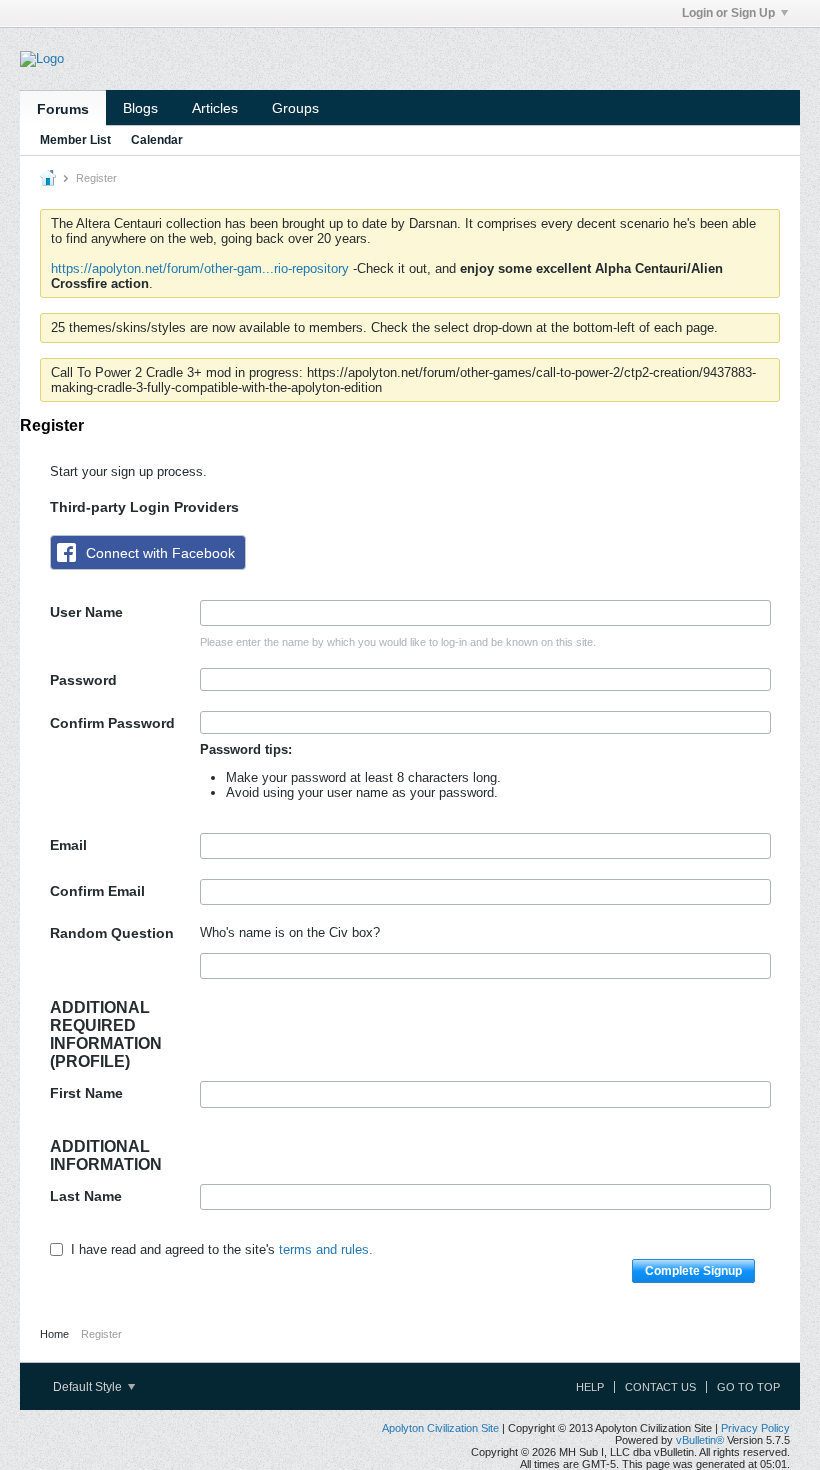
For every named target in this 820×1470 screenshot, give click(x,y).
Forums (63, 109)
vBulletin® (700, 1440)
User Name (86, 612)
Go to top (748, 1387)
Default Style (89, 1387)
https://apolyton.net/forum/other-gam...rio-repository (200, 268)
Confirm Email (97, 891)
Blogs (140, 108)
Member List (75, 140)
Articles (215, 108)
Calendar (157, 140)
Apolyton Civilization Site (440, 1428)
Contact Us (660, 1387)
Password (83, 680)
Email (68, 845)
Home (54, 1334)
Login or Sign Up (728, 13)
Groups (295, 108)
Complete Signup (693, 1271)
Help (590, 1387)
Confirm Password (112, 723)
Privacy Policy (755, 1428)
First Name (86, 1093)
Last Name (86, 1196)
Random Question (112, 933)
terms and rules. (326, 1249)
